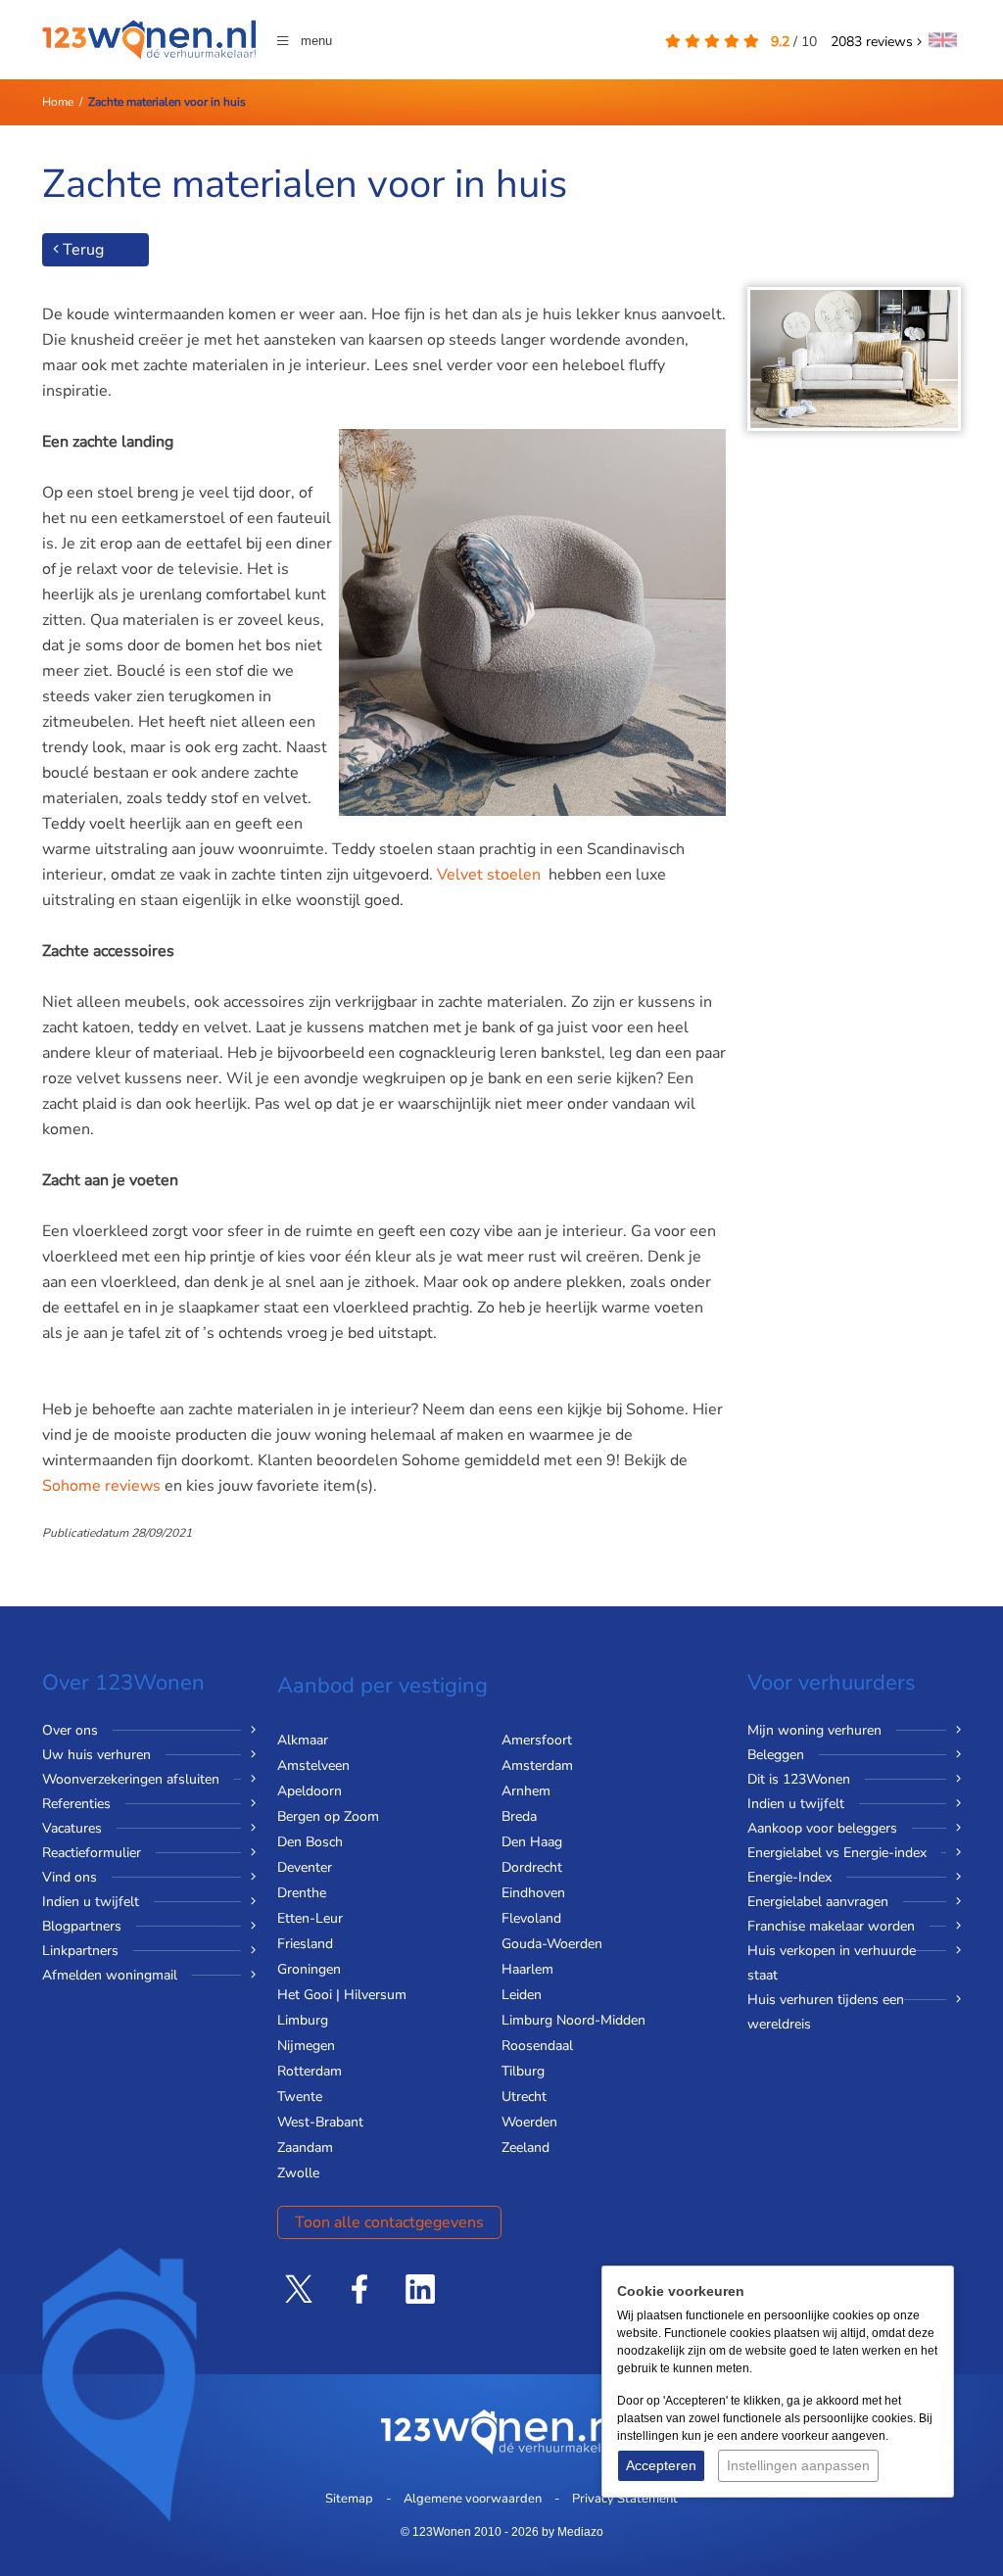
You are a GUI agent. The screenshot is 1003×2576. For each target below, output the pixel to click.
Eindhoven (533, 1893)
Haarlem (527, 1969)
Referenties (76, 1804)
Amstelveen (313, 1765)
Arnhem (526, 1791)
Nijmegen (306, 2046)
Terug (81, 250)
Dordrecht (532, 1867)
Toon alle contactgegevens (389, 2222)
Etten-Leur (310, 1918)
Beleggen (776, 1755)
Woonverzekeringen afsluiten (131, 1779)
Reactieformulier (92, 1853)
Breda (519, 1816)
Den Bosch (310, 1842)
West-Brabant (320, 2122)
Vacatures (72, 1828)
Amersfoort (537, 1740)
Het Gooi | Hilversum (342, 1995)
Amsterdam (537, 1765)
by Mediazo (573, 2532)
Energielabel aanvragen (818, 1902)
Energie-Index (789, 1877)
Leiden (522, 1995)
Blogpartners (82, 1926)
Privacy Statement (625, 2499)
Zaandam (305, 2147)
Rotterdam (310, 2071)
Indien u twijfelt (91, 1902)
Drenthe (302, 1893)
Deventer (305, 1867)
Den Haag (532, 1842)
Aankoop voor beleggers (822, 1828)
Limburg (303, 2020)
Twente (300, 2097)
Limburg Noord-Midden (573, 2020)
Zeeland (525, 2147)
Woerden (529, 2122)
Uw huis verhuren (96, 1755)
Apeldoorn (310, 1791)
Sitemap (349, 2499)
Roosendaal (537, 2046)
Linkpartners (80, 1951)
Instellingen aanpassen (798, 2465)
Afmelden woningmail (110, 1975)
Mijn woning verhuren (814, 1730)
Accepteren (661, 2465)
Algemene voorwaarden (473, 2499)
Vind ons (70, 1877)
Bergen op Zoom (328, 1816)
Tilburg (523, 2071)
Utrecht (524, 2097)
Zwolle (298, 2173)
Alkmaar (303, 1740)
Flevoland (531, 1918)
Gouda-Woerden (552, 1944)
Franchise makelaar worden (831, 1926)
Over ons (70, 1730)
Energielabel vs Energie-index (837, 1853)
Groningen (309, 1969)
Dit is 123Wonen (799, 1779)
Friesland (305, 1944)
